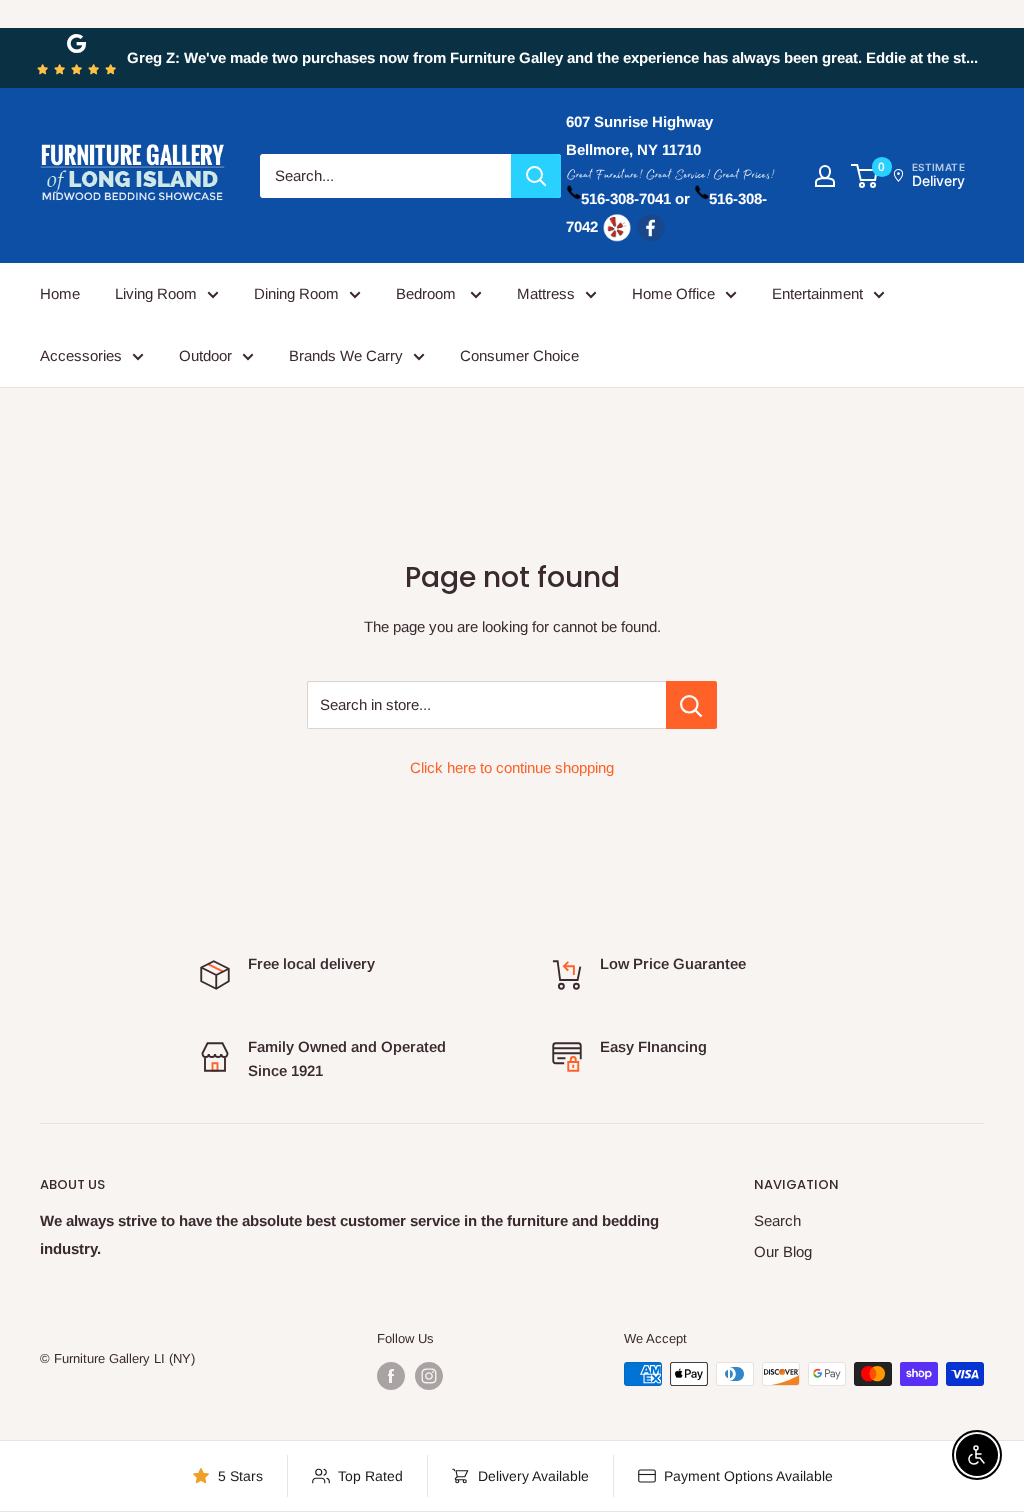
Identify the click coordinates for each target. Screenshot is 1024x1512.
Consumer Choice (519, 355)
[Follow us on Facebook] (391, 1376)
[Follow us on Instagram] (429, 1376)
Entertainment (817, 293)
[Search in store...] (691, 705)
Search (777, 1220)
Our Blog (783, 1251)
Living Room (156, 293)
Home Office (673, 293)
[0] (865, 176)
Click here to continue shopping (512, 767)
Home (60, 293)
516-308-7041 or (635, 198)
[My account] (825, 176)
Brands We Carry (346, 355)
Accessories (81, 355)
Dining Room (296, 293)
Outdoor (205, 355)
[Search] (536, 176)
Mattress (546, 293)
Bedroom (428, 293)
